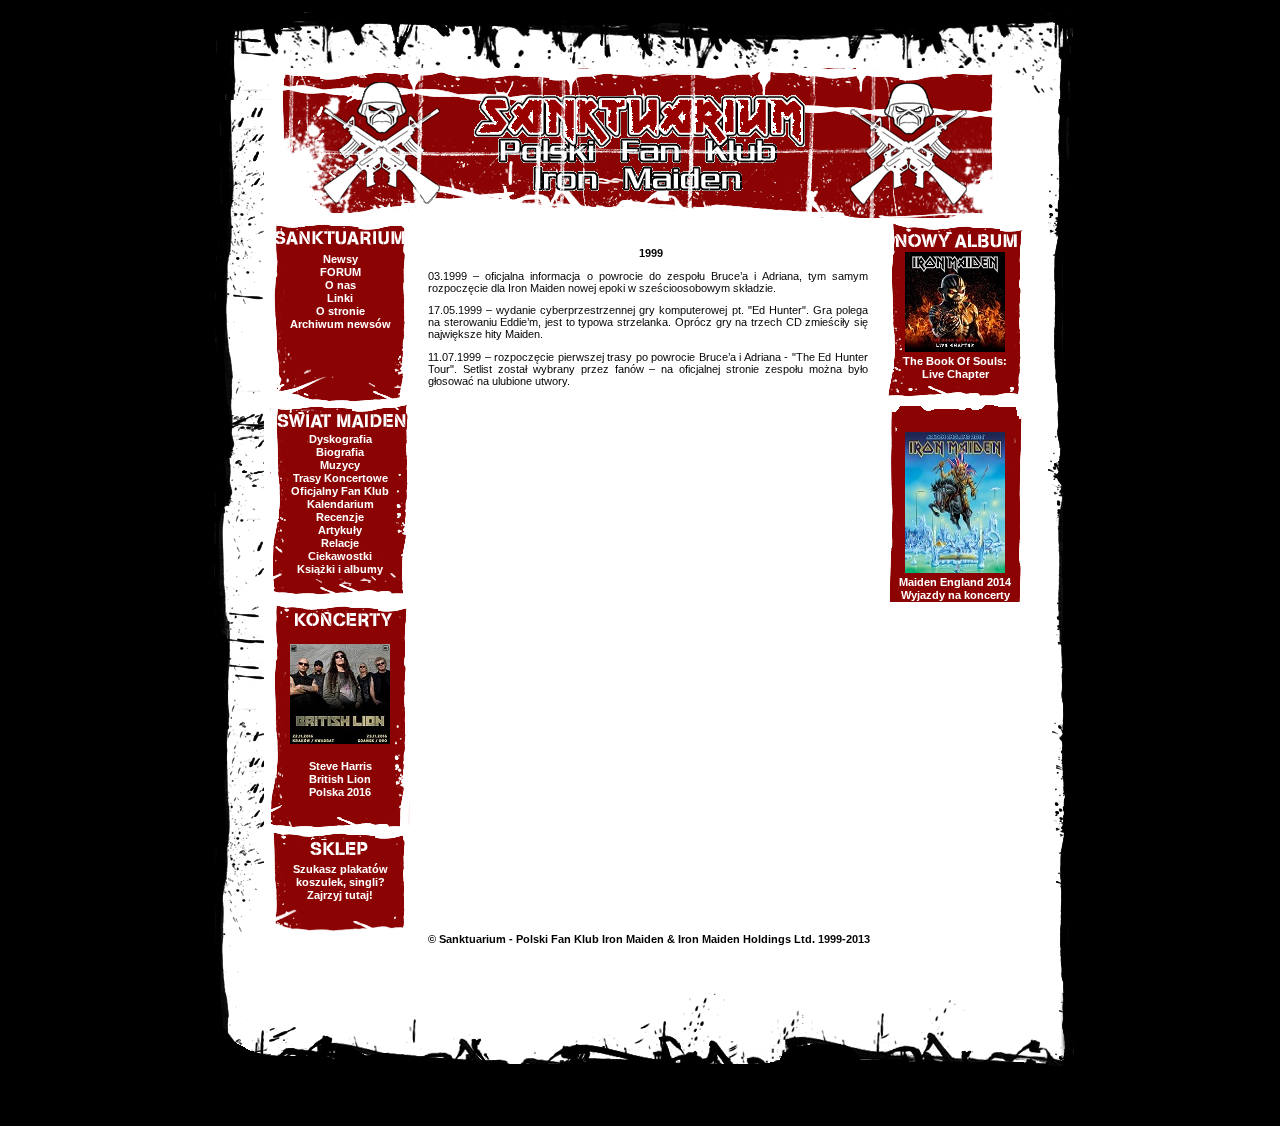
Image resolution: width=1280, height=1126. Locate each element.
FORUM (340, 272)
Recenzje (340, 517)
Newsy (340, 259)
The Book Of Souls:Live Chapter (955, 367)
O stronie (340, 311)
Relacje (340, 543)
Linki (340, 298)
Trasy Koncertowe (340, 478)
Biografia (340, 452)
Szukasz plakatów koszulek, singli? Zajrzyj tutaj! (340, 882)
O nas (340, 285)
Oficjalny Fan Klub (340, 491)
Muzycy (340, 465)
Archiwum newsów (340, 324)
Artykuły (340, 530)
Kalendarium (340, 504)
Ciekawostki (340, 556)
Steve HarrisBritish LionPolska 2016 (340, 779)
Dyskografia (340, 439)
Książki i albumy (340, 569)
